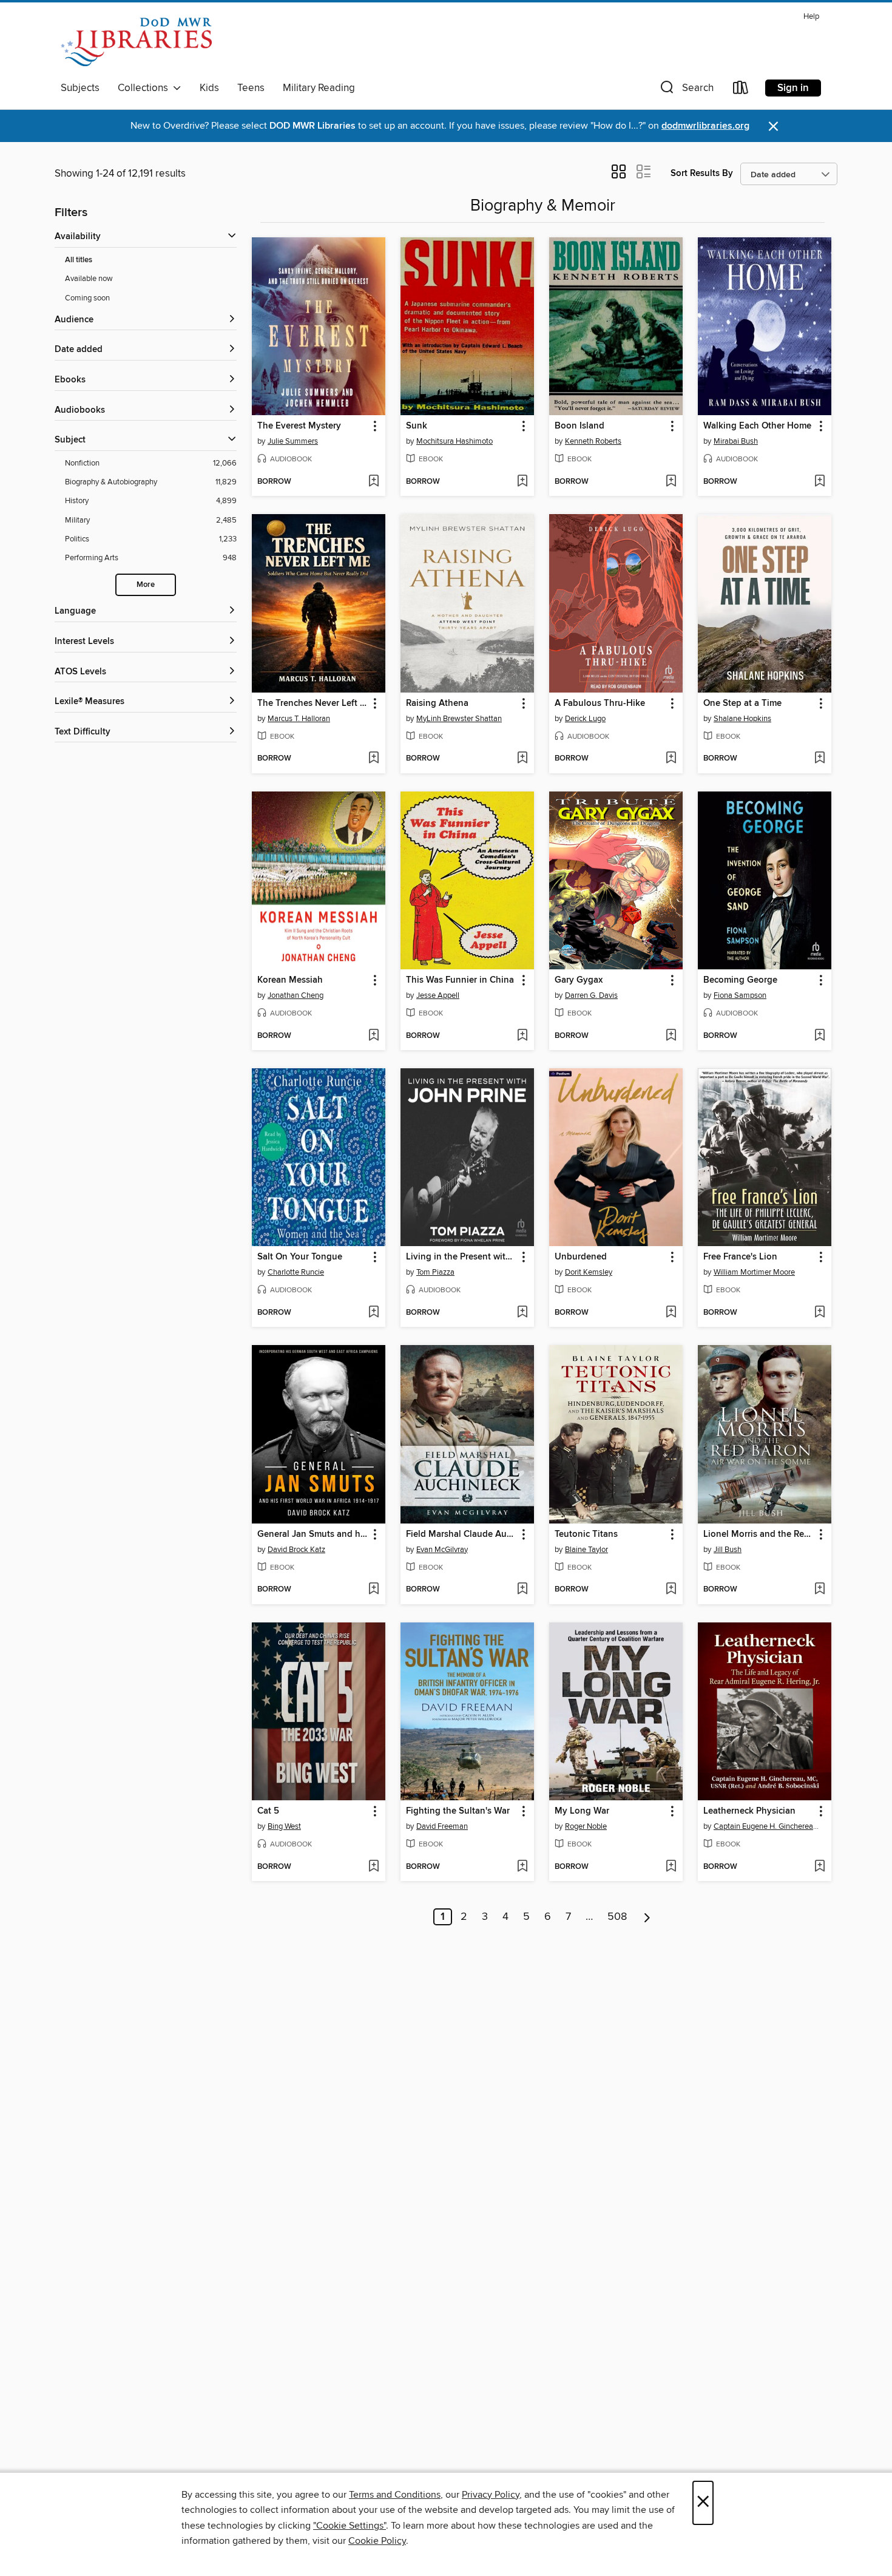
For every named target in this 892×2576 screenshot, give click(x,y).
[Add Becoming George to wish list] (819, 1036)
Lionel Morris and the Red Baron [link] (759, 1534)
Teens (251, 88)
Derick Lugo (585, 719)
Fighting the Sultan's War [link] (458, 1811)
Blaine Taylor (586, 1550)
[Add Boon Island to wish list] (671, 482)
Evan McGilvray (442, 1550)
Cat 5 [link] (268, 1811)
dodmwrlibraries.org (705, 126)
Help (811, 17)
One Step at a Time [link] (742, 703)
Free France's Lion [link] (740, 1257)
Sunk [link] (417, 426)
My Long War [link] (582, 1811)
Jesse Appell (438, 995)
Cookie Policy (377, 2541)
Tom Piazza (435, 1272)
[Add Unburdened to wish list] (671, 1313)
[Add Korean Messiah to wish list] (373, 1036)
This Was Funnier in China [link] (460, 980)
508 (617, 1917)
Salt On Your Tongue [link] (300, 1257)
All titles (79, 260)
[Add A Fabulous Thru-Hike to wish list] (671, 759)
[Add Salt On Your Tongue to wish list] (373, 1313)
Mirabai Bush (736, 441)
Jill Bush (728, 1550)
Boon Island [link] (579, 426)
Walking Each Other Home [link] (757, 426)
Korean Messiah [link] (290, 980)
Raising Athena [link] (437, 703)
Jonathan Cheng (296, 995)
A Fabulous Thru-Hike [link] (600, 703)
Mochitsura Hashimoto (454, 441)
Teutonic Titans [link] (586, 1534)
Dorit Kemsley (589, 1272)
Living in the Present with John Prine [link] (461, 1257)
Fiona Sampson (740, 995)
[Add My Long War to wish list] (671, 1867)
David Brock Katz (296, 1550)
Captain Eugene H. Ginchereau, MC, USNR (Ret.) (766, 1826)
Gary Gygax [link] (579, 980)
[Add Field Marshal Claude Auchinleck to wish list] (522, 1590)
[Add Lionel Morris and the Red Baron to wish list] (819, 1590)
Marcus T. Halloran (299, 719)
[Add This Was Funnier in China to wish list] (522, 1036)
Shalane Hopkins (742, 719)
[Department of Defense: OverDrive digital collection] (136, 42)
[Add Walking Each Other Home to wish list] (819, 482)
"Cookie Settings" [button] (350, 2526)
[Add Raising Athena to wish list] (522, 759)
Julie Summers (293, 441)
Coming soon (87, 298)
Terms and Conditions (395, 2495)
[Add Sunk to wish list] (522, 482)
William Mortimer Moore (754, 1272)
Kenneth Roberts (593, 441)
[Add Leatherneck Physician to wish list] (819, 1867)
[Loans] (741, 90)
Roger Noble (586, 1826)
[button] (686, 90)
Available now (89, 279)
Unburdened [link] (581, 1257)
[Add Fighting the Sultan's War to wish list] (522, 1867)
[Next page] (647, 1917)
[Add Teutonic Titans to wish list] (671, 1590)
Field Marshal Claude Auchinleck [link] (461, 1534)
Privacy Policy (491, 2495)
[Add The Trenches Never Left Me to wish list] (373, 759)
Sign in (793, 88)
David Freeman (442, 1826)
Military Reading (319, 88)
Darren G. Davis (591, 995)
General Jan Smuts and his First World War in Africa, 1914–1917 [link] (313, 1534)
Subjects (80, 88)
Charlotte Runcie (296, 1272)
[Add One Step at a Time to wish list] (819, 759)
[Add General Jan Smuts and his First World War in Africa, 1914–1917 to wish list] (373, 1590)
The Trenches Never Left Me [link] (313, 703)
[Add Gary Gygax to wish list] (671, 1036)
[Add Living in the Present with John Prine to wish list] (522, 1313)
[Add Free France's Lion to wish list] (819, 1313)
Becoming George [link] (740, 980)
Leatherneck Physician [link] (749, 1811)
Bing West (284, 1826)
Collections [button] (145, 88)
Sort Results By (702, 173)
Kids (209, 88)
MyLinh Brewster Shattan (459, 719)
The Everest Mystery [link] (299, 426)
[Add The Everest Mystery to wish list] (373, 482)
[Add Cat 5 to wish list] (373, 1867)
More (146, 585)
